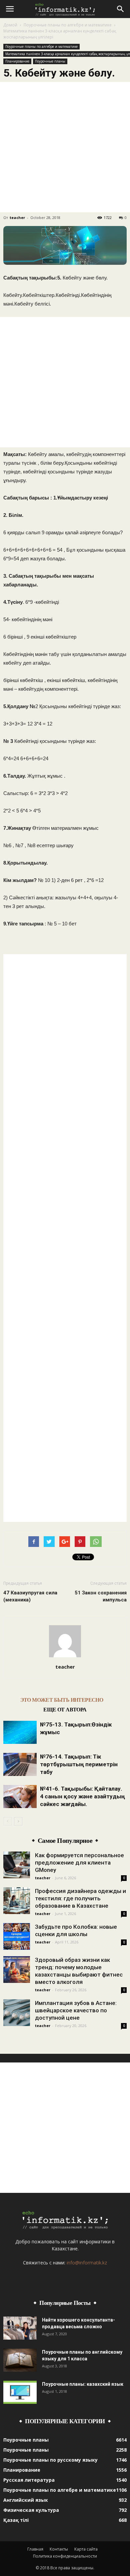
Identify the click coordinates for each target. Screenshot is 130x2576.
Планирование (17, 61)
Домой (10, 25)
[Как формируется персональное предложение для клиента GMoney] (17, 1865)
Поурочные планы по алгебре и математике (68, 25)
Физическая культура (31, 2510)
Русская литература (29, 2480)
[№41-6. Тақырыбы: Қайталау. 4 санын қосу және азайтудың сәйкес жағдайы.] (20, 1797)
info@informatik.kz (87, 2263)
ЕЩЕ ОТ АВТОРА (65, 1710)
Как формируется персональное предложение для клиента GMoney (79, 1863)
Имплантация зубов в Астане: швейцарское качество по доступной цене (76, 2010)
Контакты (59, 2549)
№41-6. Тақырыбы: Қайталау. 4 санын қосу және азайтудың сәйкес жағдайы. (82, 1796)
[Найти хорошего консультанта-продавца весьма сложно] (20, 2328)
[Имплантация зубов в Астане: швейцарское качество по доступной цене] (17, 2013)
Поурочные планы (50, 61)
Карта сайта (86, 2549)
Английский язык (26, 2500)
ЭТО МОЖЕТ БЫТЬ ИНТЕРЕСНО (62, 1700)
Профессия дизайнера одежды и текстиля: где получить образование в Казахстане (80, 1898)
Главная (35, 2549)
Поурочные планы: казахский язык (83, 2384)
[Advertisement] (65, 147)
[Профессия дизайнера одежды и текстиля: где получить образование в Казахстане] (17, 1901)
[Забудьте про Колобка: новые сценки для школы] (17, 1936)
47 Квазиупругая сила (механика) (30, 1596)
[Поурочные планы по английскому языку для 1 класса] (20, 2360)
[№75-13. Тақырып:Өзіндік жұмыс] (20, 1732)
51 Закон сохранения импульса (101, 1596)
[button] (121, 9)
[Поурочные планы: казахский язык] (20, 2392)
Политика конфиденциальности (65, 2556)
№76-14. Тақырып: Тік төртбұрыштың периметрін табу (79, 1764)
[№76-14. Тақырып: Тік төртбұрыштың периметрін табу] (20, 1764)
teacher (17, 217)
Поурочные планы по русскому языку (50, 2460)
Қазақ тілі (16, 2520)
